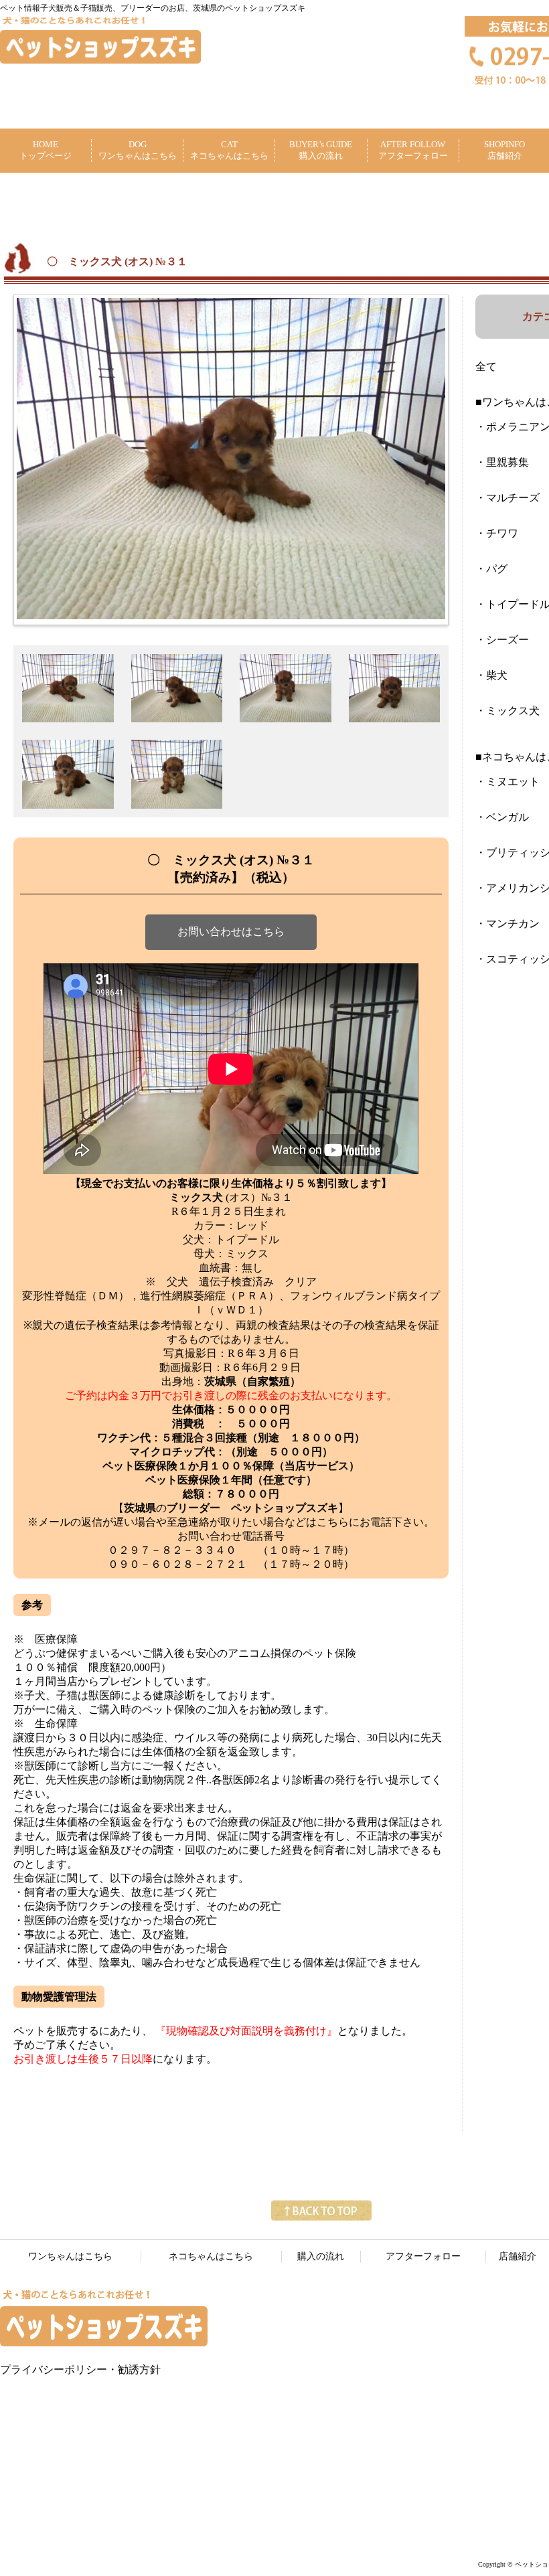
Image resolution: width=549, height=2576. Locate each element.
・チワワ (497, 533)
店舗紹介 (518, 2256)
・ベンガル (502, 817)
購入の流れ (321, 2256)
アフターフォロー (423, 2256)
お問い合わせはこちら (231, 932)
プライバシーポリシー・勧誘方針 (80, 2369)
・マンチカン (507, 923)
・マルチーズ (507, 498)
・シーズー (502, 640)
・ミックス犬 (507, 711)
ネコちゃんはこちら (211, 2256)
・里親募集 (502, 462)
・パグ (491, 569)
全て (486, 367)
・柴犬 (491, 675)
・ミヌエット (507, 782)
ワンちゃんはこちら (70, 2256)
